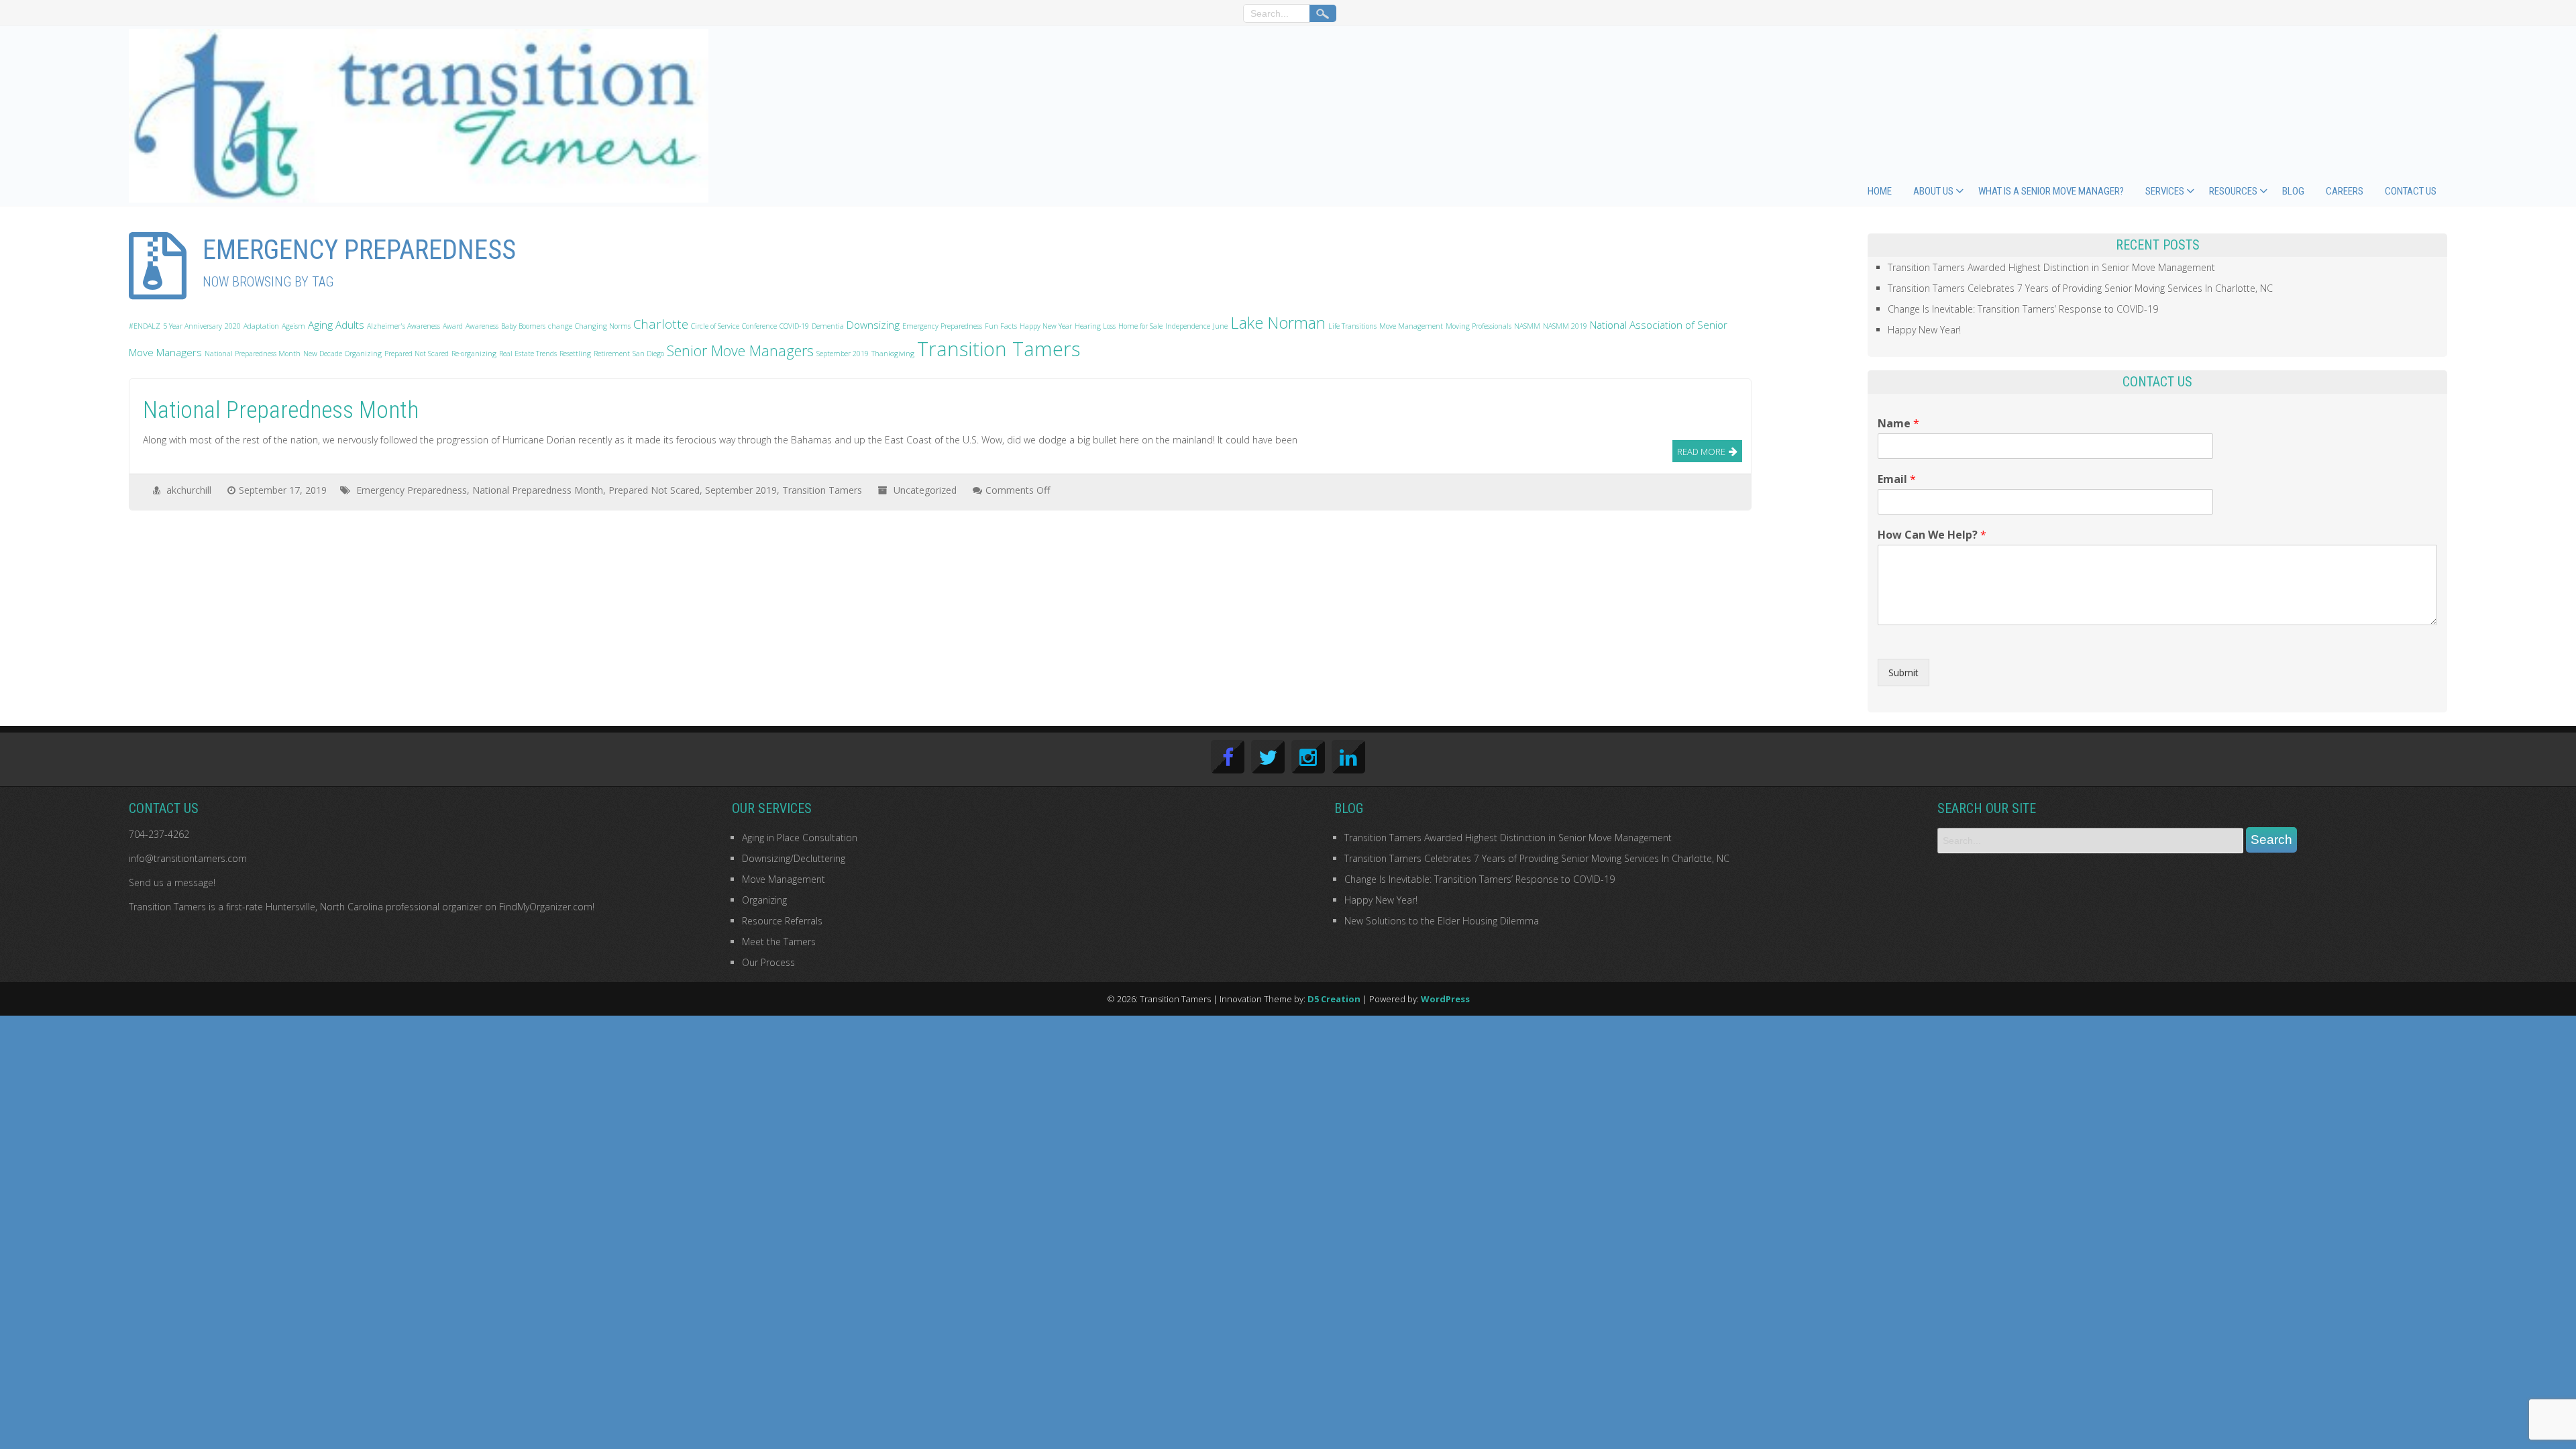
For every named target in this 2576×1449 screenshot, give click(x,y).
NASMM (1527, 326)
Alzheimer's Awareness (404, 326)
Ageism (293, 326)
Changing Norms (603, 326)
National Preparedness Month (253, 354)
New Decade (323, 354)
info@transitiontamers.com (188, 858)
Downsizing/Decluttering (794, 858)
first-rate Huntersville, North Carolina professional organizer (354, 907)
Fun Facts (1001, 326)
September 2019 (843, 354)
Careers (2345, 191)
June (1220, 326)
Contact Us (2411, 191)
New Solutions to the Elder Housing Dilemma (1442, 921)
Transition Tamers (999, 349)
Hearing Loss (1095, 326)
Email (1897, 479)
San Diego (648, 354)
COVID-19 (794, 326)
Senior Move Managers (740, 351)
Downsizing (873, 325)
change (560, 326)
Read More (1701, 451)
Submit (1903, 673)
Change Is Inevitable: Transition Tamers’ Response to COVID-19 (2023, 309)
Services (2165, 191)
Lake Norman (1278, 323)
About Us (1933, 191)
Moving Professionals (1479, 326)
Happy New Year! (1924, 330)
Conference (759, 326)
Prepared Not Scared (417, 354)
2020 (233, 326)
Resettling (575, 354)
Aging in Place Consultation (800, 838)
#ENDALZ (145, 326)
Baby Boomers (523, 326)
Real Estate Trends (528, 354)
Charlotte (661, 324)
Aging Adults (336, 325)
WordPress (1445, 999)
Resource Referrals (782, 921)
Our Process (768, 962)
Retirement (612, 354)
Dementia (828, 326)
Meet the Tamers (779, 942)
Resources (2233, 191)
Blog (2293, 191)
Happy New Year (1046, 326)
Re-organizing (474, 354)
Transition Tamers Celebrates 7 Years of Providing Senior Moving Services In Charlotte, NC (2080, 288)
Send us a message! (172, 882)
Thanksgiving (893, 354)
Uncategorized (925, 490)
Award (453, 326)
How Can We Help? (1932, 535)
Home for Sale (1140, 326)
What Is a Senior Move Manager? (2051, 191)
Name (1898, 424)
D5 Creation (1334, 999)
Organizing (363, 354)
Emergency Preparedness (942, 326)
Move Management (1411, 326)
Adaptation (261, 326)
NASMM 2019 (1565, 326)
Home (1880, 191)
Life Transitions (1352, 326)
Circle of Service (715, 326)
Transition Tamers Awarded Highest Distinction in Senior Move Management (2051, 267)
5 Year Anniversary (193, 326)
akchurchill (189, 490)
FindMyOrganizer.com (546, 907)
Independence (1188, 326)
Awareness (482, 326)
